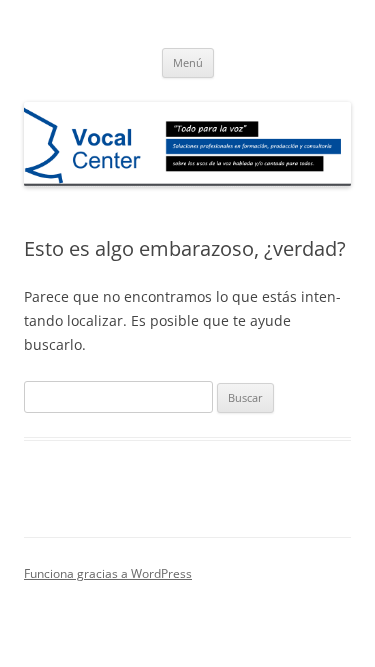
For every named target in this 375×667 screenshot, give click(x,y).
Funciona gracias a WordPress (108, 573)
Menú (188, 62)
